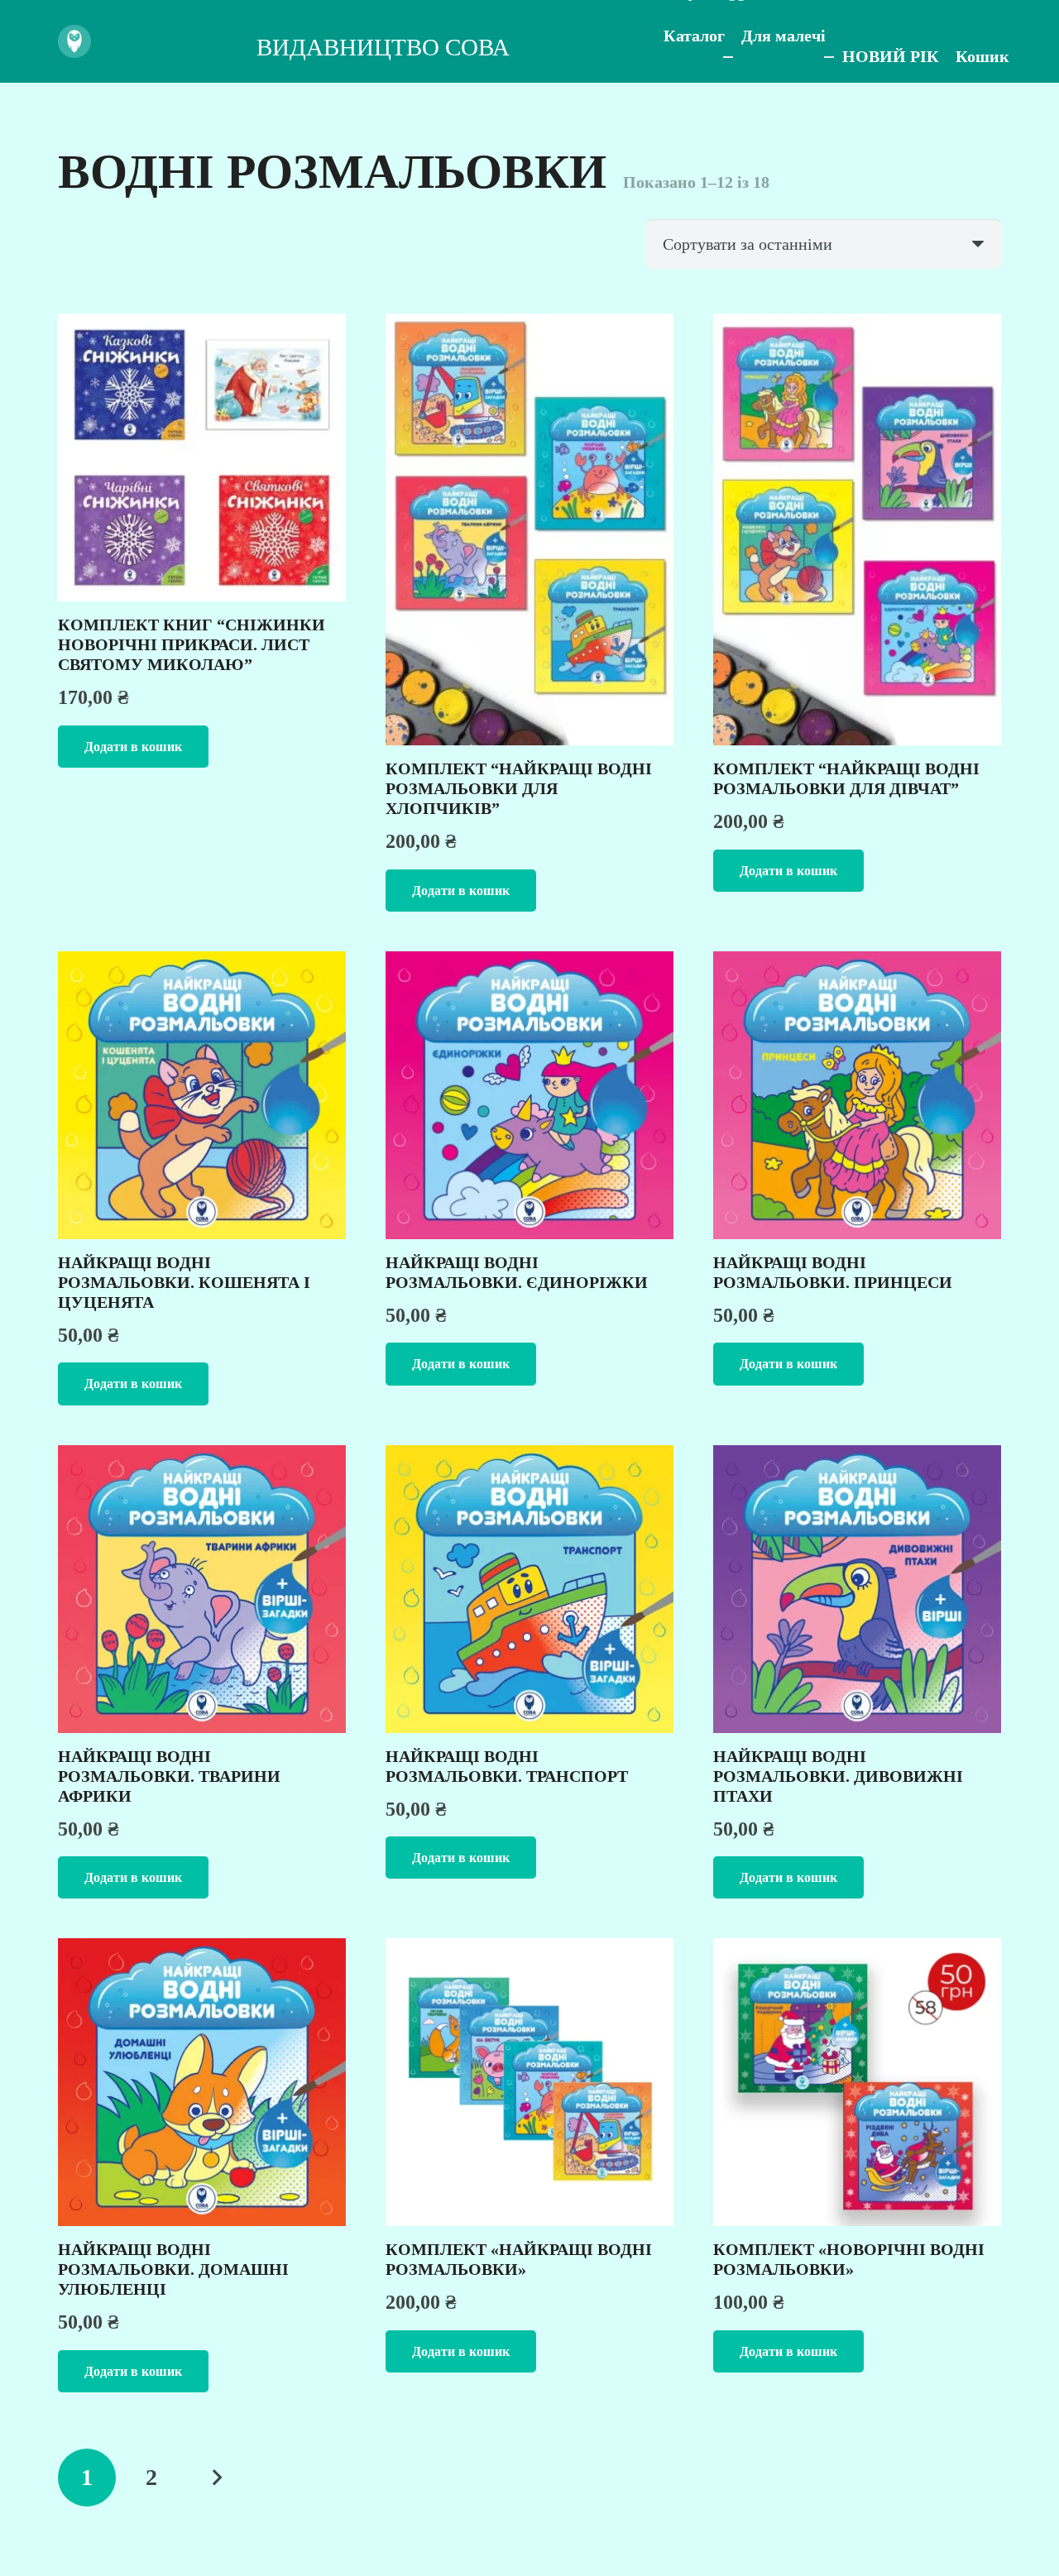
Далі (216, 2478)
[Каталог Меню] (728, 57)
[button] (133, 747)
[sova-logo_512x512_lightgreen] (74, 41)
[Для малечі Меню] (829, 57)
